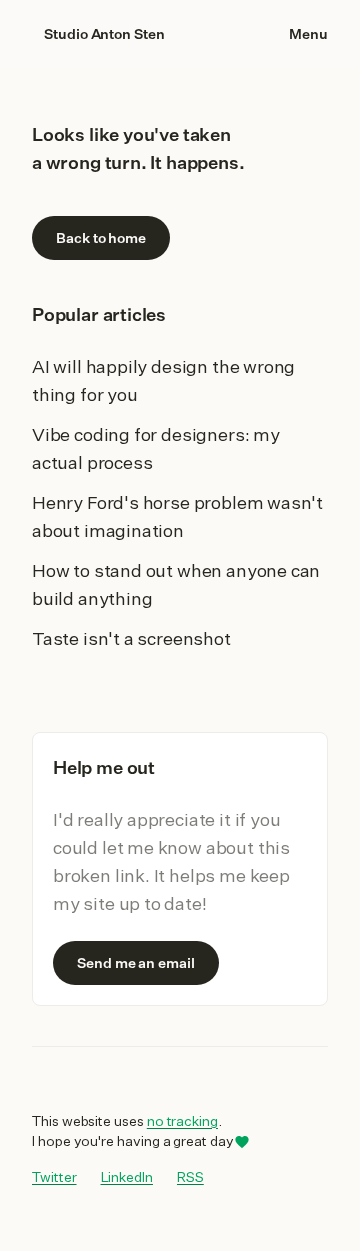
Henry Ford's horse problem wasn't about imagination (177, 516)
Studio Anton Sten (104, 34)
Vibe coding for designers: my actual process (156, 448)
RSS (190, 1177)
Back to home (101, 238)
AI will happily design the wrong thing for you (163, 380)
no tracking (182, 1121)
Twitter (54, 1176)
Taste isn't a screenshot (131, 638)
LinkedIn (127, 1176)
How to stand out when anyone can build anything (176, 584)
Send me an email (136, 963)
